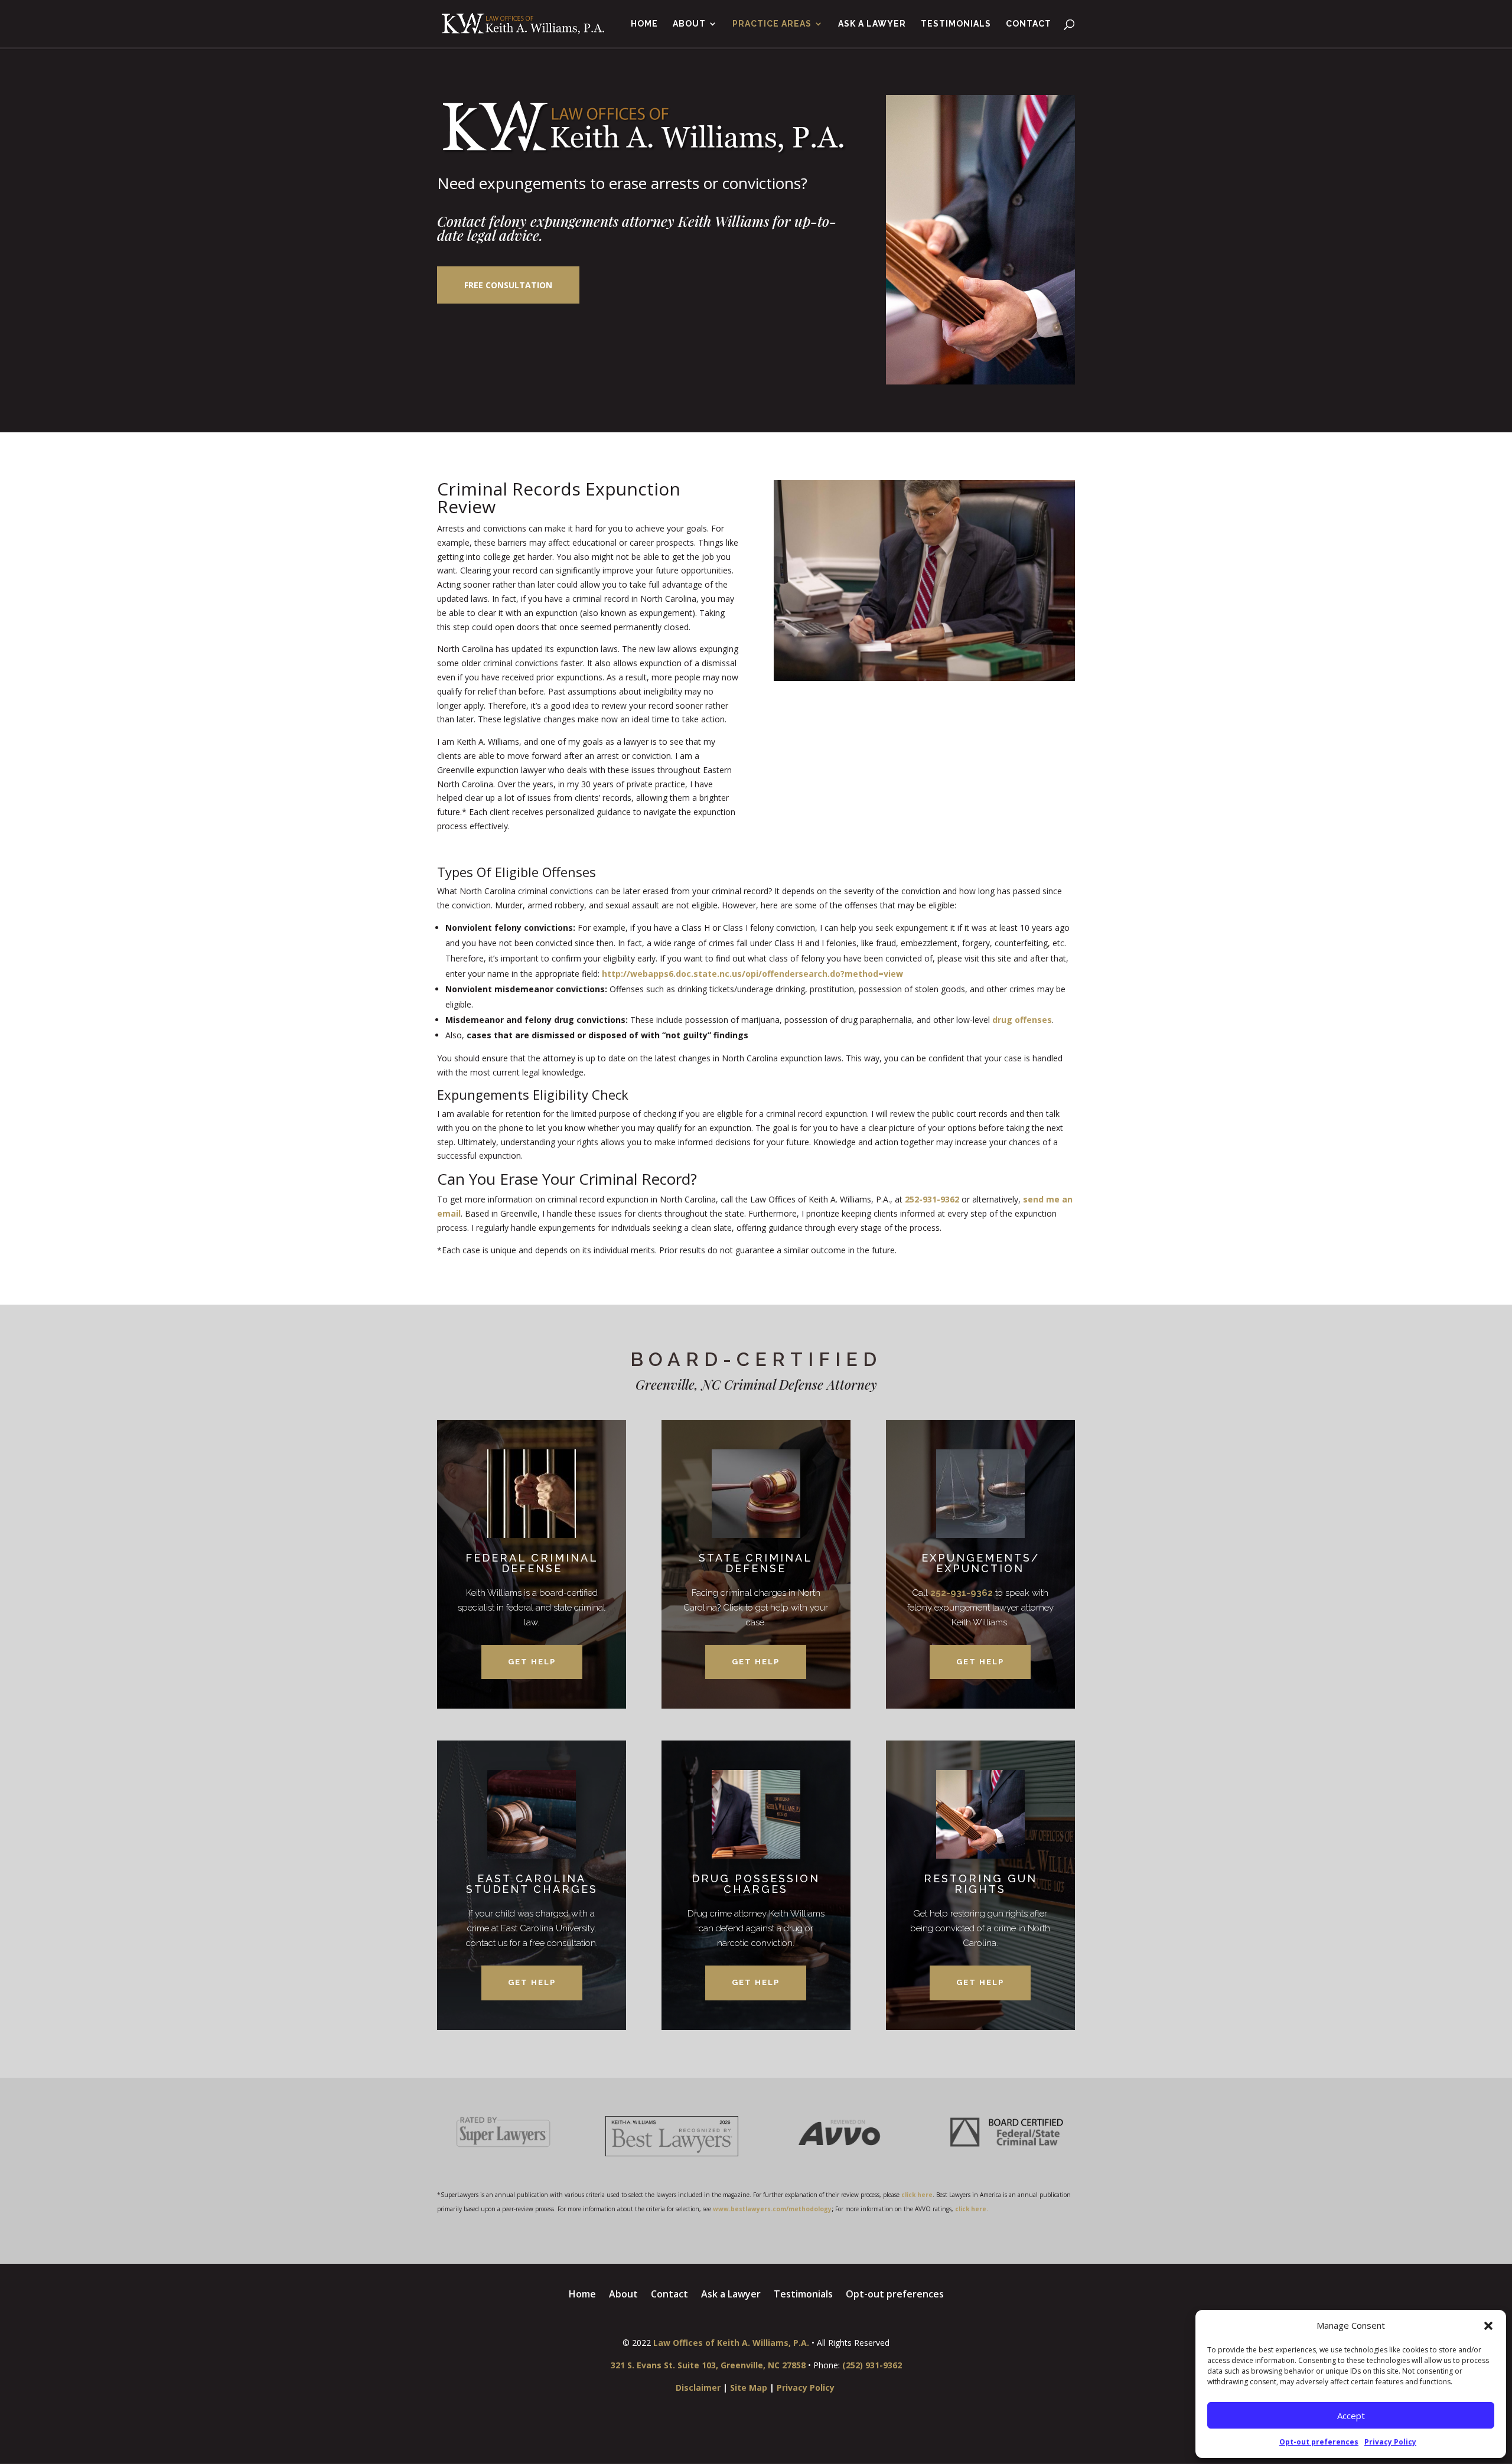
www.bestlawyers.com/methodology (772, 2209)
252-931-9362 (932, 1199)
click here (917, 2195)
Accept (1351, 2416)
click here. (972, 2209)
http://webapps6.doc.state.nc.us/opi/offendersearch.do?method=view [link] (752, 974)
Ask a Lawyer (872, 24)
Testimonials (956, 24)
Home (644, 24)
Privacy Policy (1390, 2442)
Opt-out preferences (1319, 2442)
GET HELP (532, 1662)
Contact (1029, 24)
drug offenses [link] (1022, 1020)
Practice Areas (772, 24)
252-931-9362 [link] (962, 1593)
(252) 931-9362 (872, 2365)
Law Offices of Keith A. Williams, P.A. (731, 2343)
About (689, 24)
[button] (1488, 2326)
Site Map (749, 2388)
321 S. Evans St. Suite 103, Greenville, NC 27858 (708, 2365)
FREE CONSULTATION (508, 285)
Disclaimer (698, 2388)
